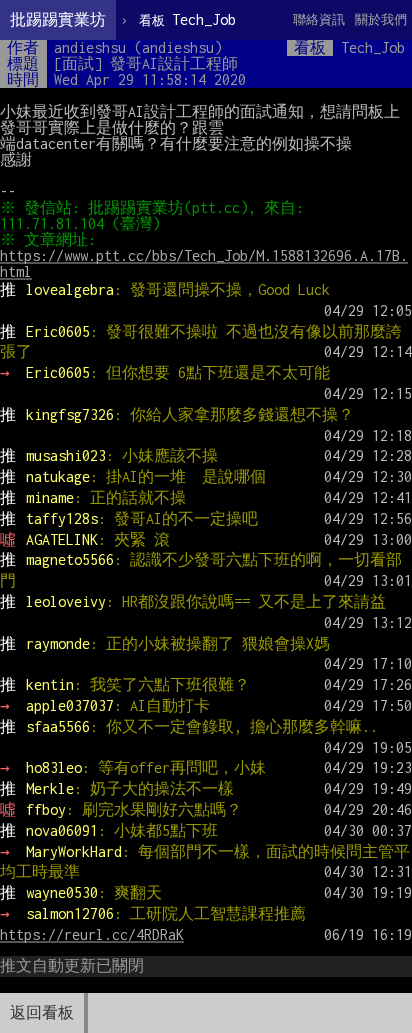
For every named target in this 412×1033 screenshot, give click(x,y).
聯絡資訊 (319, 19)
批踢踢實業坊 (58, 19)
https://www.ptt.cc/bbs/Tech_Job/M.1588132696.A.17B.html (204, 263)
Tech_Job (187, 19)
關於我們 (381, 19)
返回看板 (42, 1012)
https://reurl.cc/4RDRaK (92, 934)
